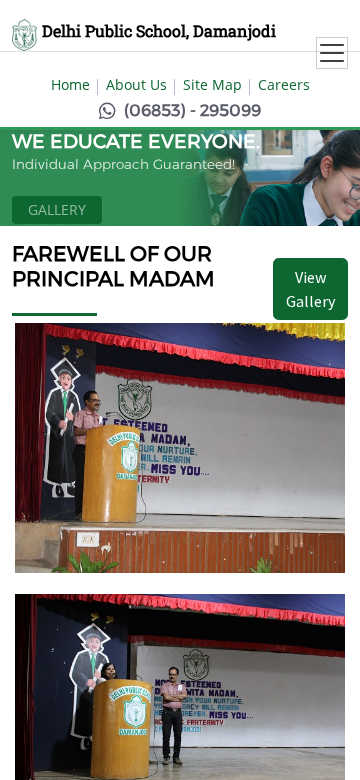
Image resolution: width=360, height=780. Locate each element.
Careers (284, 84)
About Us (136, 84)
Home (70, 84)
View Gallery (310, 289)
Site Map (212, 84)
